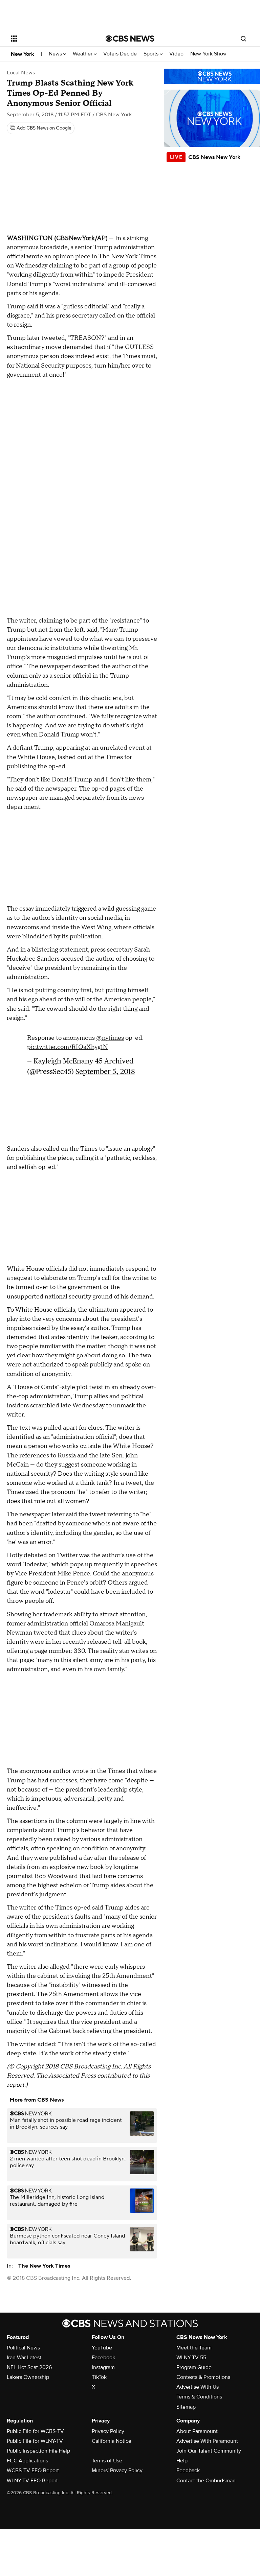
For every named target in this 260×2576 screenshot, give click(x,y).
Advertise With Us (198, 2387)
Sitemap (186, 2407)
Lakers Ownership (28, 2377)
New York (23, 54)
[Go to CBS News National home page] (130, 39)
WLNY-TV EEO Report (32, 2481)
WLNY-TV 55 (191, 2358)
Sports (152, 54)
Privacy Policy (108, 2431)
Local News (21, 73)
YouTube (102, 2348)
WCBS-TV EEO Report (33, 2470)
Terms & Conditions (199, 2397)
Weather (83, 54)
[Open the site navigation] (51, 39)
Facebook (103, 2358)
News (56, 54)
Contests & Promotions (203, 2377)
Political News (23, 2348)
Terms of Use (107, 2461)
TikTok (99, 2377)
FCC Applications (27, 2461)
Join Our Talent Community (209, 2451)
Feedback (188, 2470)
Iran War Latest (24, 2358)
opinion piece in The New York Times (104, 256)
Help (182, 2461)
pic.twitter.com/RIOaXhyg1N (68, 1047)
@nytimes (110, 1038)
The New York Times (44, 2266)
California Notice (112, 2441)
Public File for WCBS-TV (35, 2431)
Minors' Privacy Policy (117, 2470)
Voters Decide (120, 54)
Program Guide (194, 2367)
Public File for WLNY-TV (35, 2441)
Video (176, 54)
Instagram (103, 2367)
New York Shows (211, 54)
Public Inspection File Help (38, 2451)
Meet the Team (194, 2348)
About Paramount (197, 2431)
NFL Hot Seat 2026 (29, 2367)
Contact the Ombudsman (206, 2481)
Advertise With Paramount (207, 2441)
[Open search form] (243, 39)
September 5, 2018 (105, 1071)
